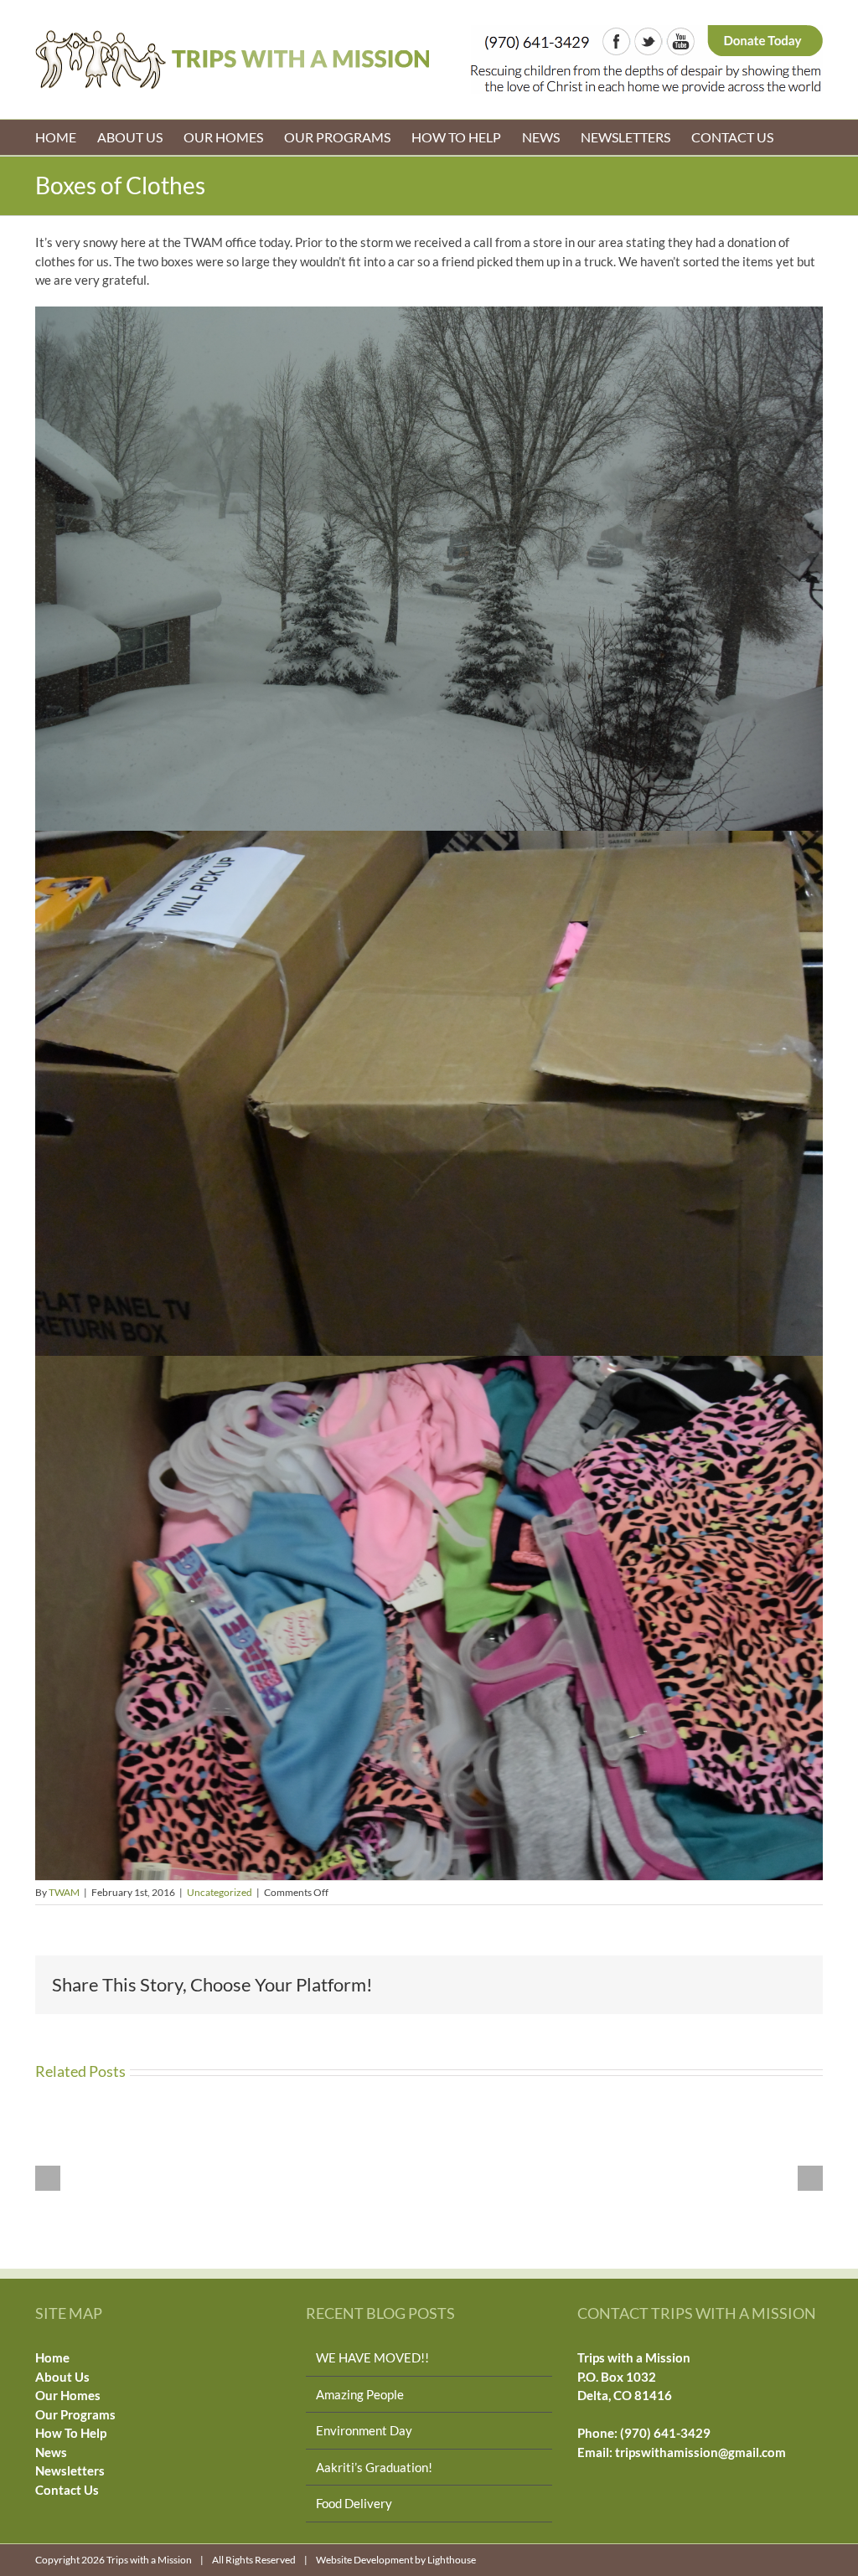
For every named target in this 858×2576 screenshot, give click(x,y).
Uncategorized (220, 1892)
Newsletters (70, 2470)
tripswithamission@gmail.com (700, 2452)
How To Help (71, 2433)
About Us (62, 2377)
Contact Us (67, 2490)
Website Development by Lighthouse (396, 2560)
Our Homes (68, 2395)
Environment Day (364, 2430)
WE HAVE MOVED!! (372, 2357)
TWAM (64, 1892)
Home (52, 2357)
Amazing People (360, 2394)
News (51, 2452)
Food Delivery (354, 2503)
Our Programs (75, 2414)
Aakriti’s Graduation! (374, 2467)
